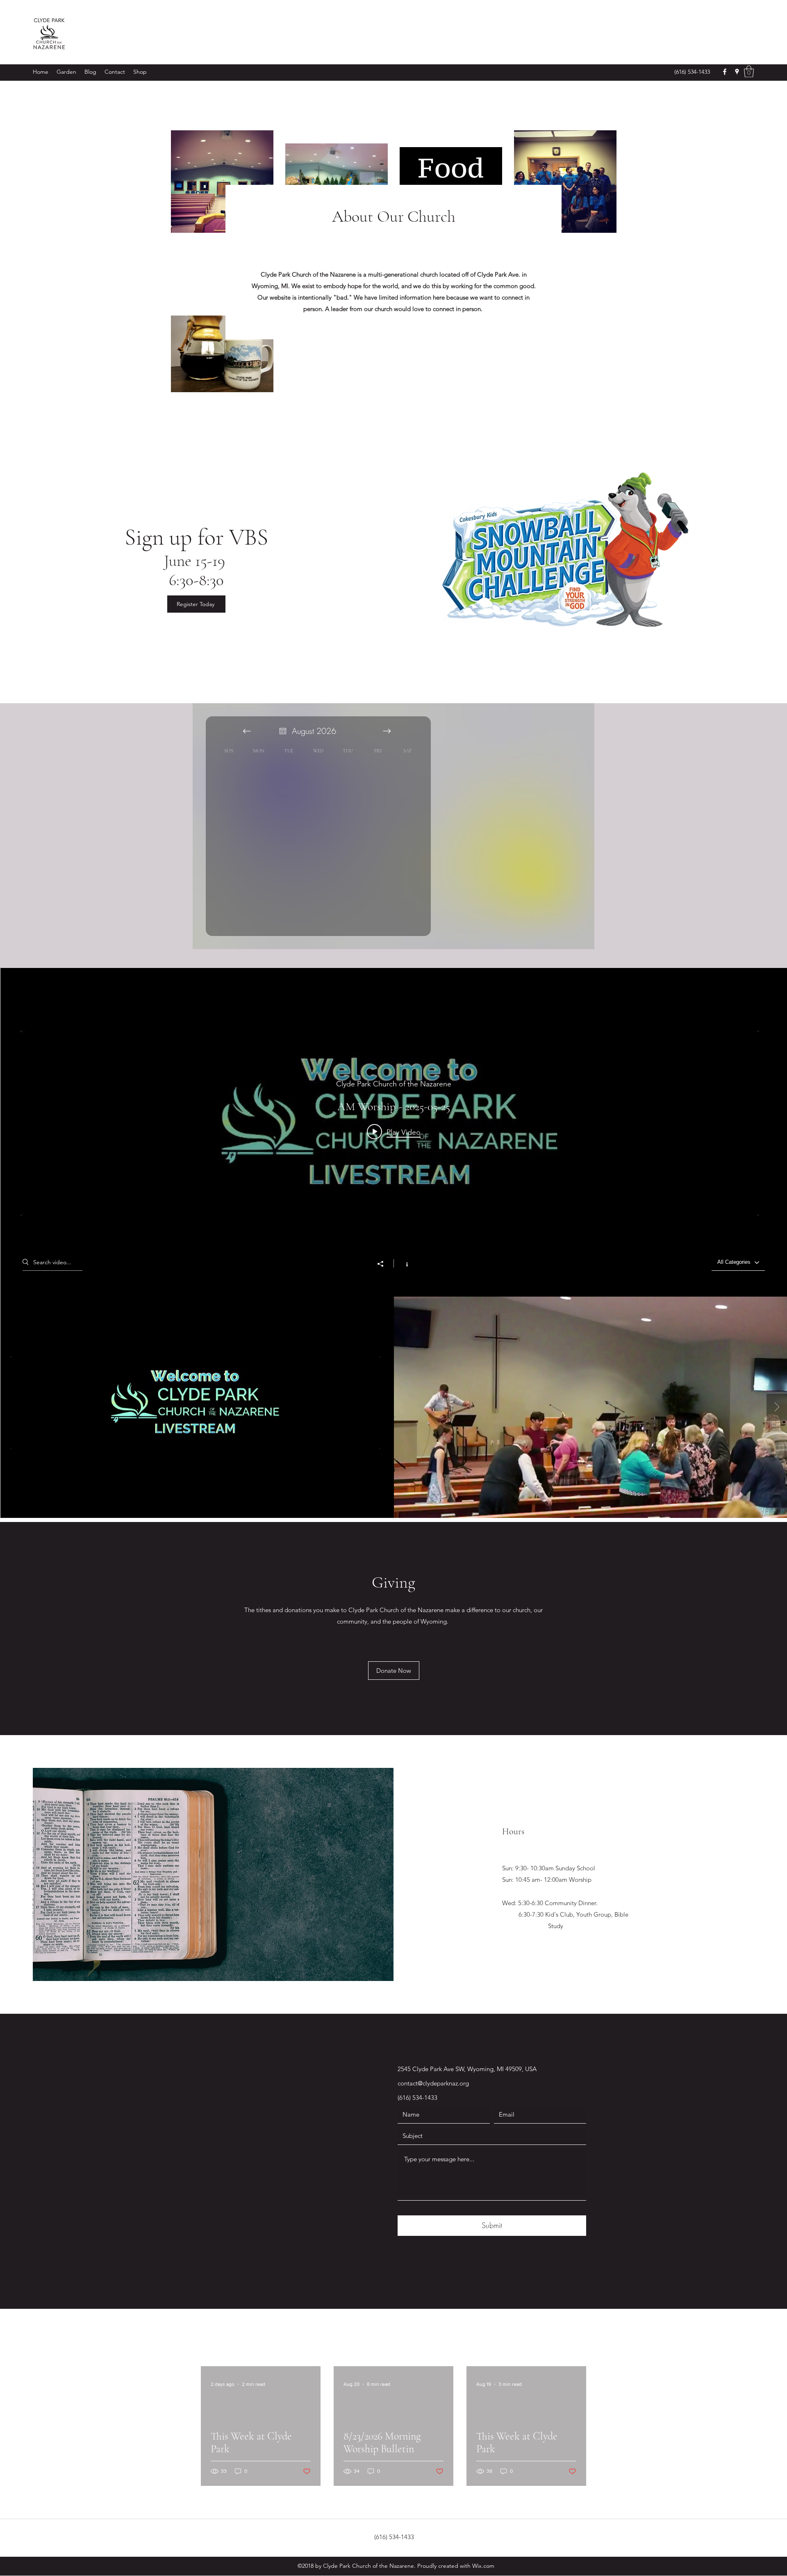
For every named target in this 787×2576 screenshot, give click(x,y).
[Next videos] (777, 1407)
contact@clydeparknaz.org (433, 2083)
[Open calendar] (283, 731)
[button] (749, 72)
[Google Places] (737, 72)
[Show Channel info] (403, 1263)
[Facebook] (725, 72)
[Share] (384, 1264)
